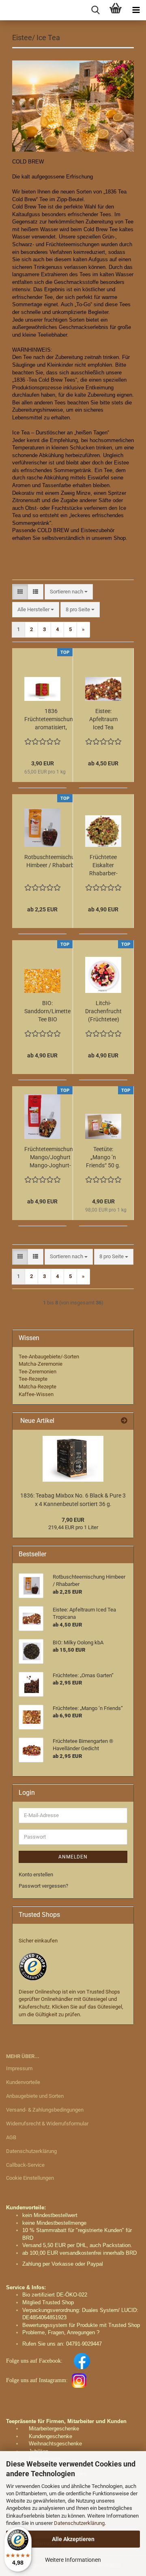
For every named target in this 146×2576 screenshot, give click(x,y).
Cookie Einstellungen (30, 2178)
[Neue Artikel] (124, 1421)
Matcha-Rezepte (38, 1387)
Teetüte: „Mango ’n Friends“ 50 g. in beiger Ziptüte (103, 1158)
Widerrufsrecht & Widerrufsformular (47, 2124)
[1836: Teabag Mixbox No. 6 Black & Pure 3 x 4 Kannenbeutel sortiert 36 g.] (73, 1459)
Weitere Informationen (73, 2560)
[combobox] (69, 592)
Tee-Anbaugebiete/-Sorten (49, 1357)
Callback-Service (25, 2165)
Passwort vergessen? (43, 1886)
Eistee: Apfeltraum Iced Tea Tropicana (103, 720)
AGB (11, 2137)
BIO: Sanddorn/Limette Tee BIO (47, 1011)
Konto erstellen (36, 1875)
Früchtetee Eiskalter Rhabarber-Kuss (103, 866)
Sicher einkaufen (38, 1941)
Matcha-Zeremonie (41, 1364)
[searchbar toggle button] (95, 10)
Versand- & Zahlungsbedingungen (45, 2110)
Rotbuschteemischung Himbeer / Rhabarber (53, 861)
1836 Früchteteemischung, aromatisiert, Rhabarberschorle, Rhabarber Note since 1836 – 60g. (51, 720)
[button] (20, 592)
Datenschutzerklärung (79, 2523)
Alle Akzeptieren (73, 2539)
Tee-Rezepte (33, 1379)
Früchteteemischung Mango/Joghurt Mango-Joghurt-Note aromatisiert (50, 1158)
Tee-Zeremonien (38, 1372)
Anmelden (73, 1857)
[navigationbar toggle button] (136, 10)
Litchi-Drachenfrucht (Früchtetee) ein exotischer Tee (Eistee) (103, 1012)
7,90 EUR (73, 1520)
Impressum (19, 2068)
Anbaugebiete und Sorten (35, 2096)
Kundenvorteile (23, 2082)
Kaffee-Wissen (36, 1394)
